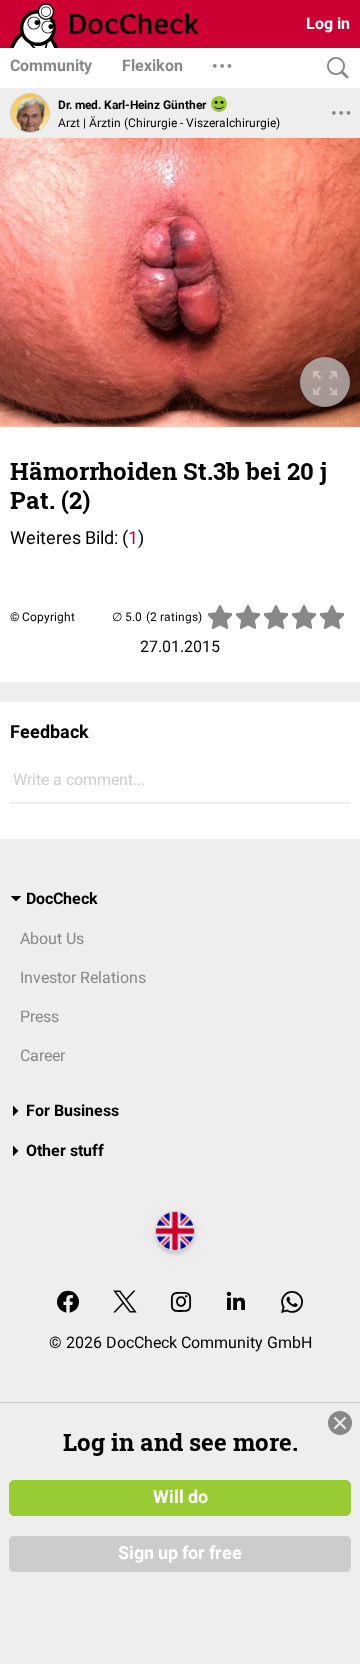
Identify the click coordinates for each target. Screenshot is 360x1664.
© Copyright (42, 617)
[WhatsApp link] (292, 1303)
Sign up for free (180, 1553)
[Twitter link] (125, 1303)
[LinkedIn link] (236, 1303)
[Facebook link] (68, 1303)
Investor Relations (83, 977)
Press (39, 1016)
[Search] (333, 68)
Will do (180, 1497)
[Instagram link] (181, 1303)
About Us (52, 938)
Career (42, 1055)
